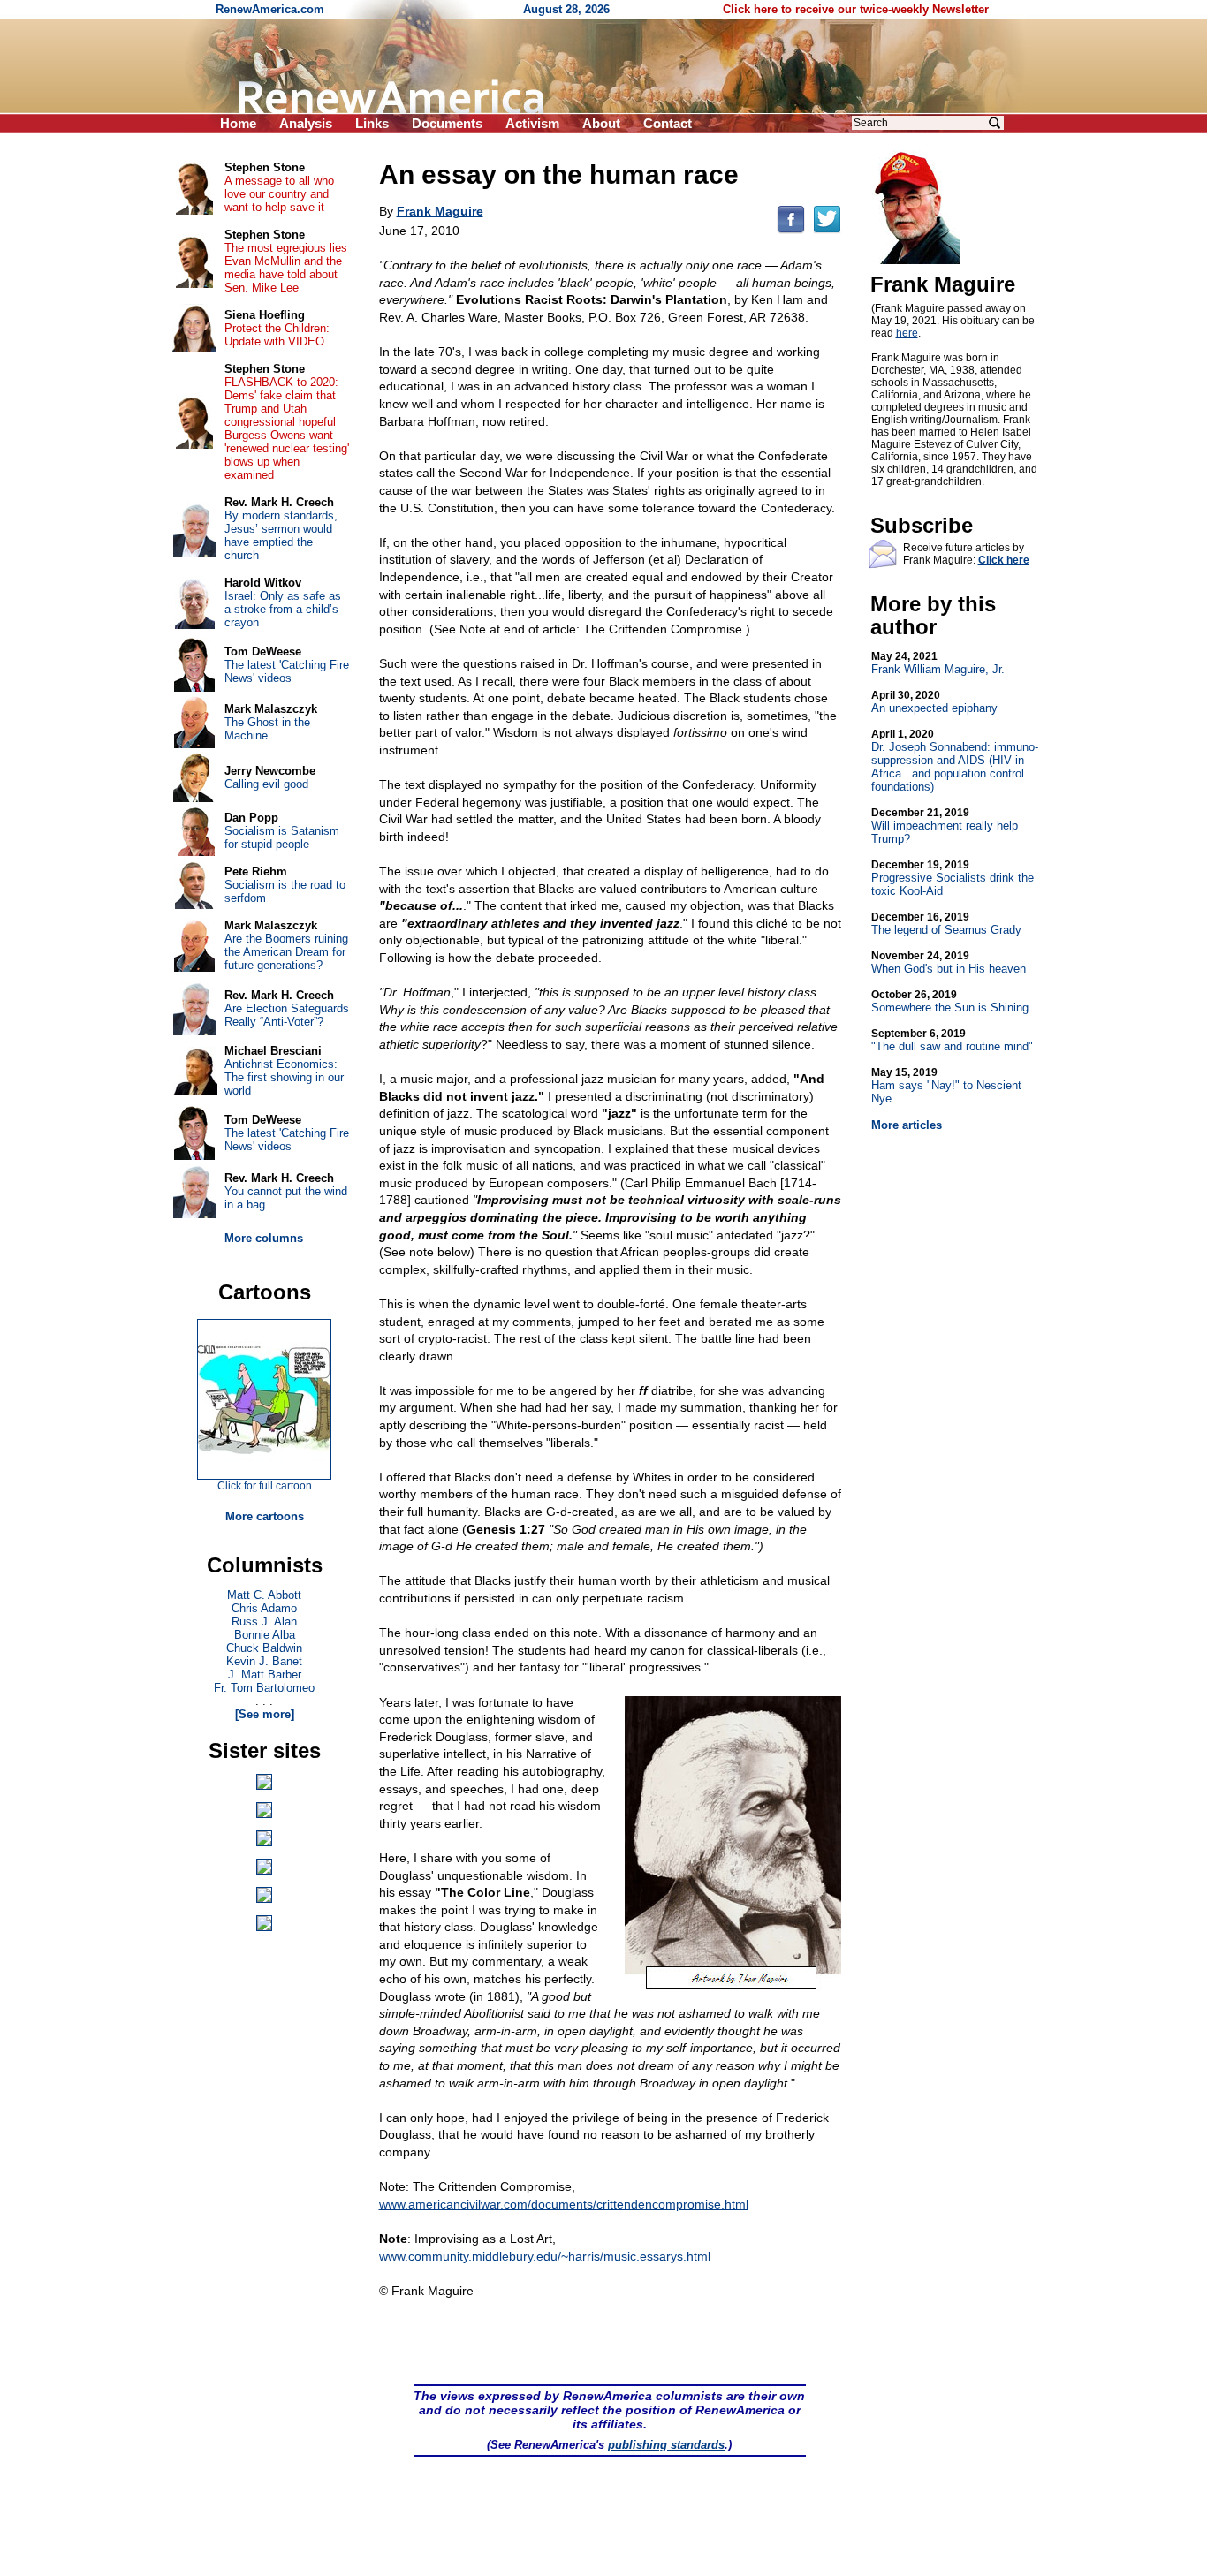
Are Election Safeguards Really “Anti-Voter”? (287, 1015)
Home (238, 123)
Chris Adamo (264, 1608)
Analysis (306, 123)
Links (372, 123)
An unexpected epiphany (934, 702)
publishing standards (666, 2445)
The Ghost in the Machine (267, 729)
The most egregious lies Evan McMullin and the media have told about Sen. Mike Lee (286, 268)
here (907, 333)
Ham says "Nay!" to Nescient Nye (946, 1086)
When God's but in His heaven (949, 962)
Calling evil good (266, 784)
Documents (447, 123)
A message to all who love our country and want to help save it (279, 194)
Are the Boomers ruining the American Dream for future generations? (286, 952)
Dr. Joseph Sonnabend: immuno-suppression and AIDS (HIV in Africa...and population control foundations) (955, 761)
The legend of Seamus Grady (946, 924)
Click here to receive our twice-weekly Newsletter (856, 9)
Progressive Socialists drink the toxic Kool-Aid (953, 878)
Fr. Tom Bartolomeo (264, 1688)
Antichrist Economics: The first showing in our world (284, 1077)
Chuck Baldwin (264, 1648)
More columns (264, 1238)
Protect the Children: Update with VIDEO (277, 335)
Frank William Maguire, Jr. (938, 663)
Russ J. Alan (264, 1621)
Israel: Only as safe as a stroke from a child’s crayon (283, 609)
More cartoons (265, 1516)
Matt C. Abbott (264, 1595)
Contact (668, 123)
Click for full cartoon (265, 1486)
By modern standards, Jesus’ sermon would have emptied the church (281, 535)
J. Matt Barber (265, 1674)
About (601, 123)
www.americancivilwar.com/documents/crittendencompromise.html (564, 2204)
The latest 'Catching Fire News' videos (287, 671)
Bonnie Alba (265, 1635)
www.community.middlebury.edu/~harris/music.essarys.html (545, 2256)
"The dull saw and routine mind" (952, 1040)
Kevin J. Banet (264, 1661)
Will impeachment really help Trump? (945, 826)
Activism (532, 123)
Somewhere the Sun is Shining (950, 1001)
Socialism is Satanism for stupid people (282, 837)
